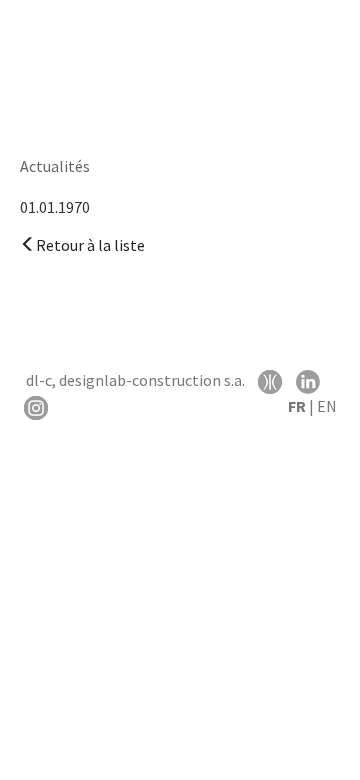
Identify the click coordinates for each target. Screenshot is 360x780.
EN (327, 406)
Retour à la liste (90, 245)
